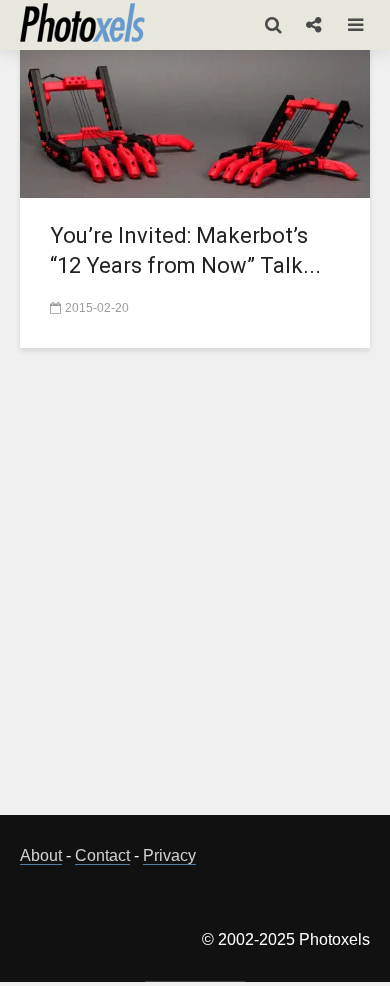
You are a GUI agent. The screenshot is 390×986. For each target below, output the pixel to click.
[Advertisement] (195, 593)
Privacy (169, 855)
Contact (102, 855)
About (41, 855)
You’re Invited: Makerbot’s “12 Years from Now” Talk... (185, 250)
